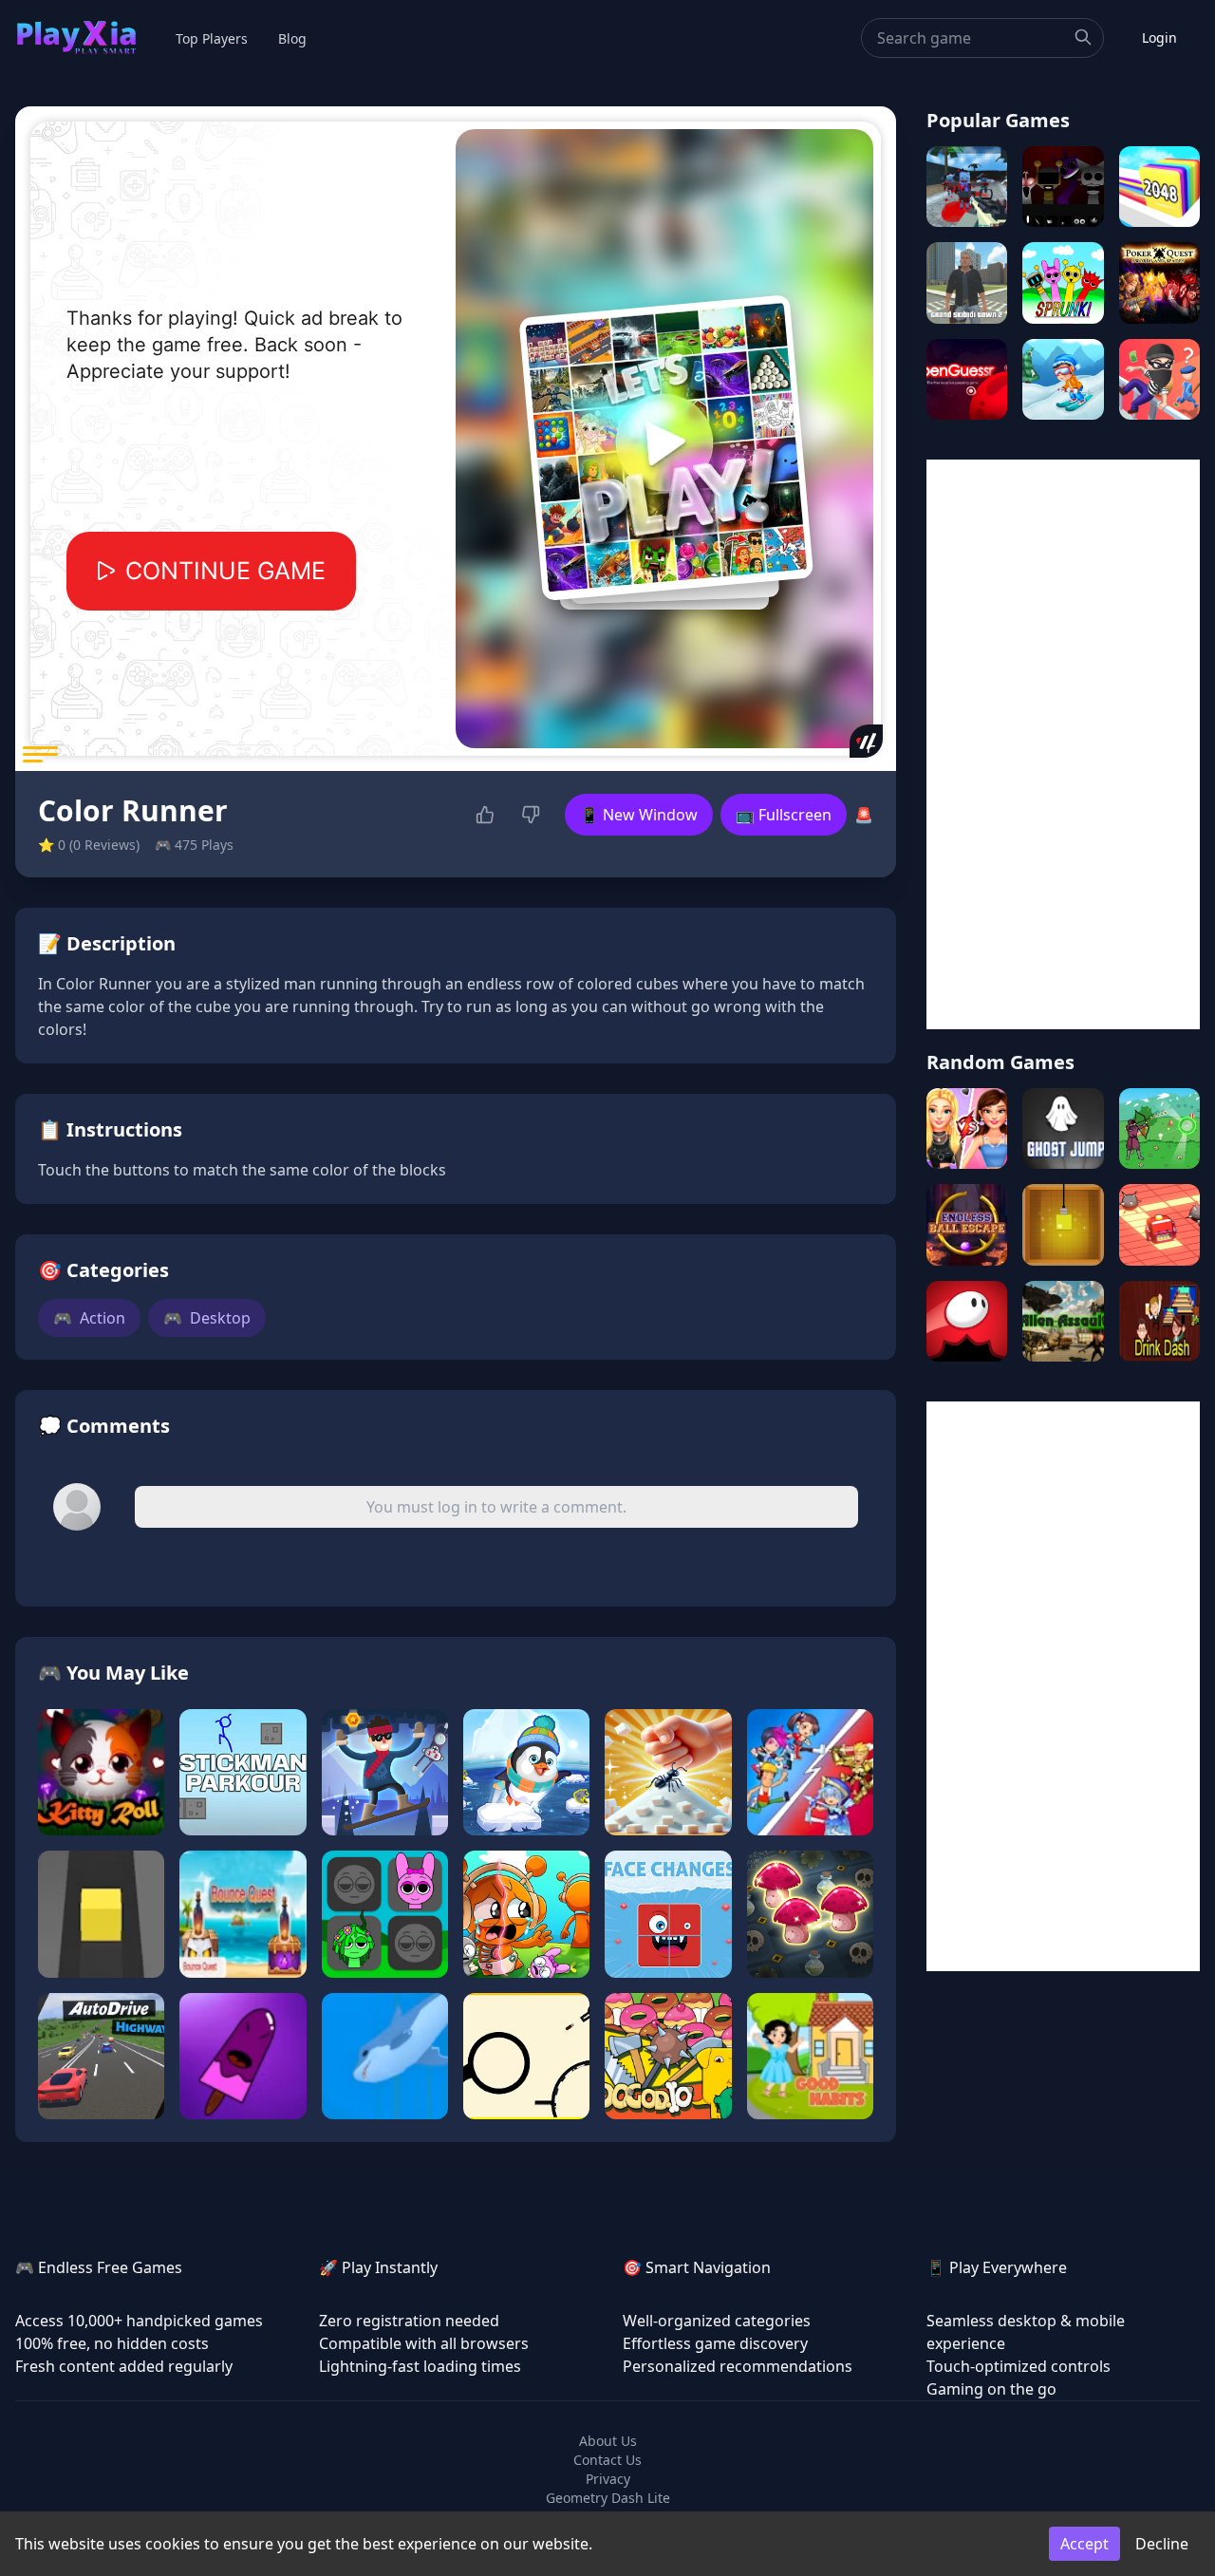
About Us (608, 2441)
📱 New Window (639, 815)
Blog (292, 38)
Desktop (207, 1318)
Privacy (608, 2479)
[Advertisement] (1063, 744)
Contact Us (607, 2460)
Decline (1162, 2544)
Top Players (212, 38)
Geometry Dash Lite (608, 2498)
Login (1159, 38)
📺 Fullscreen (784, 815)
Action (89, 1318)
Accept (1084, 2544)
